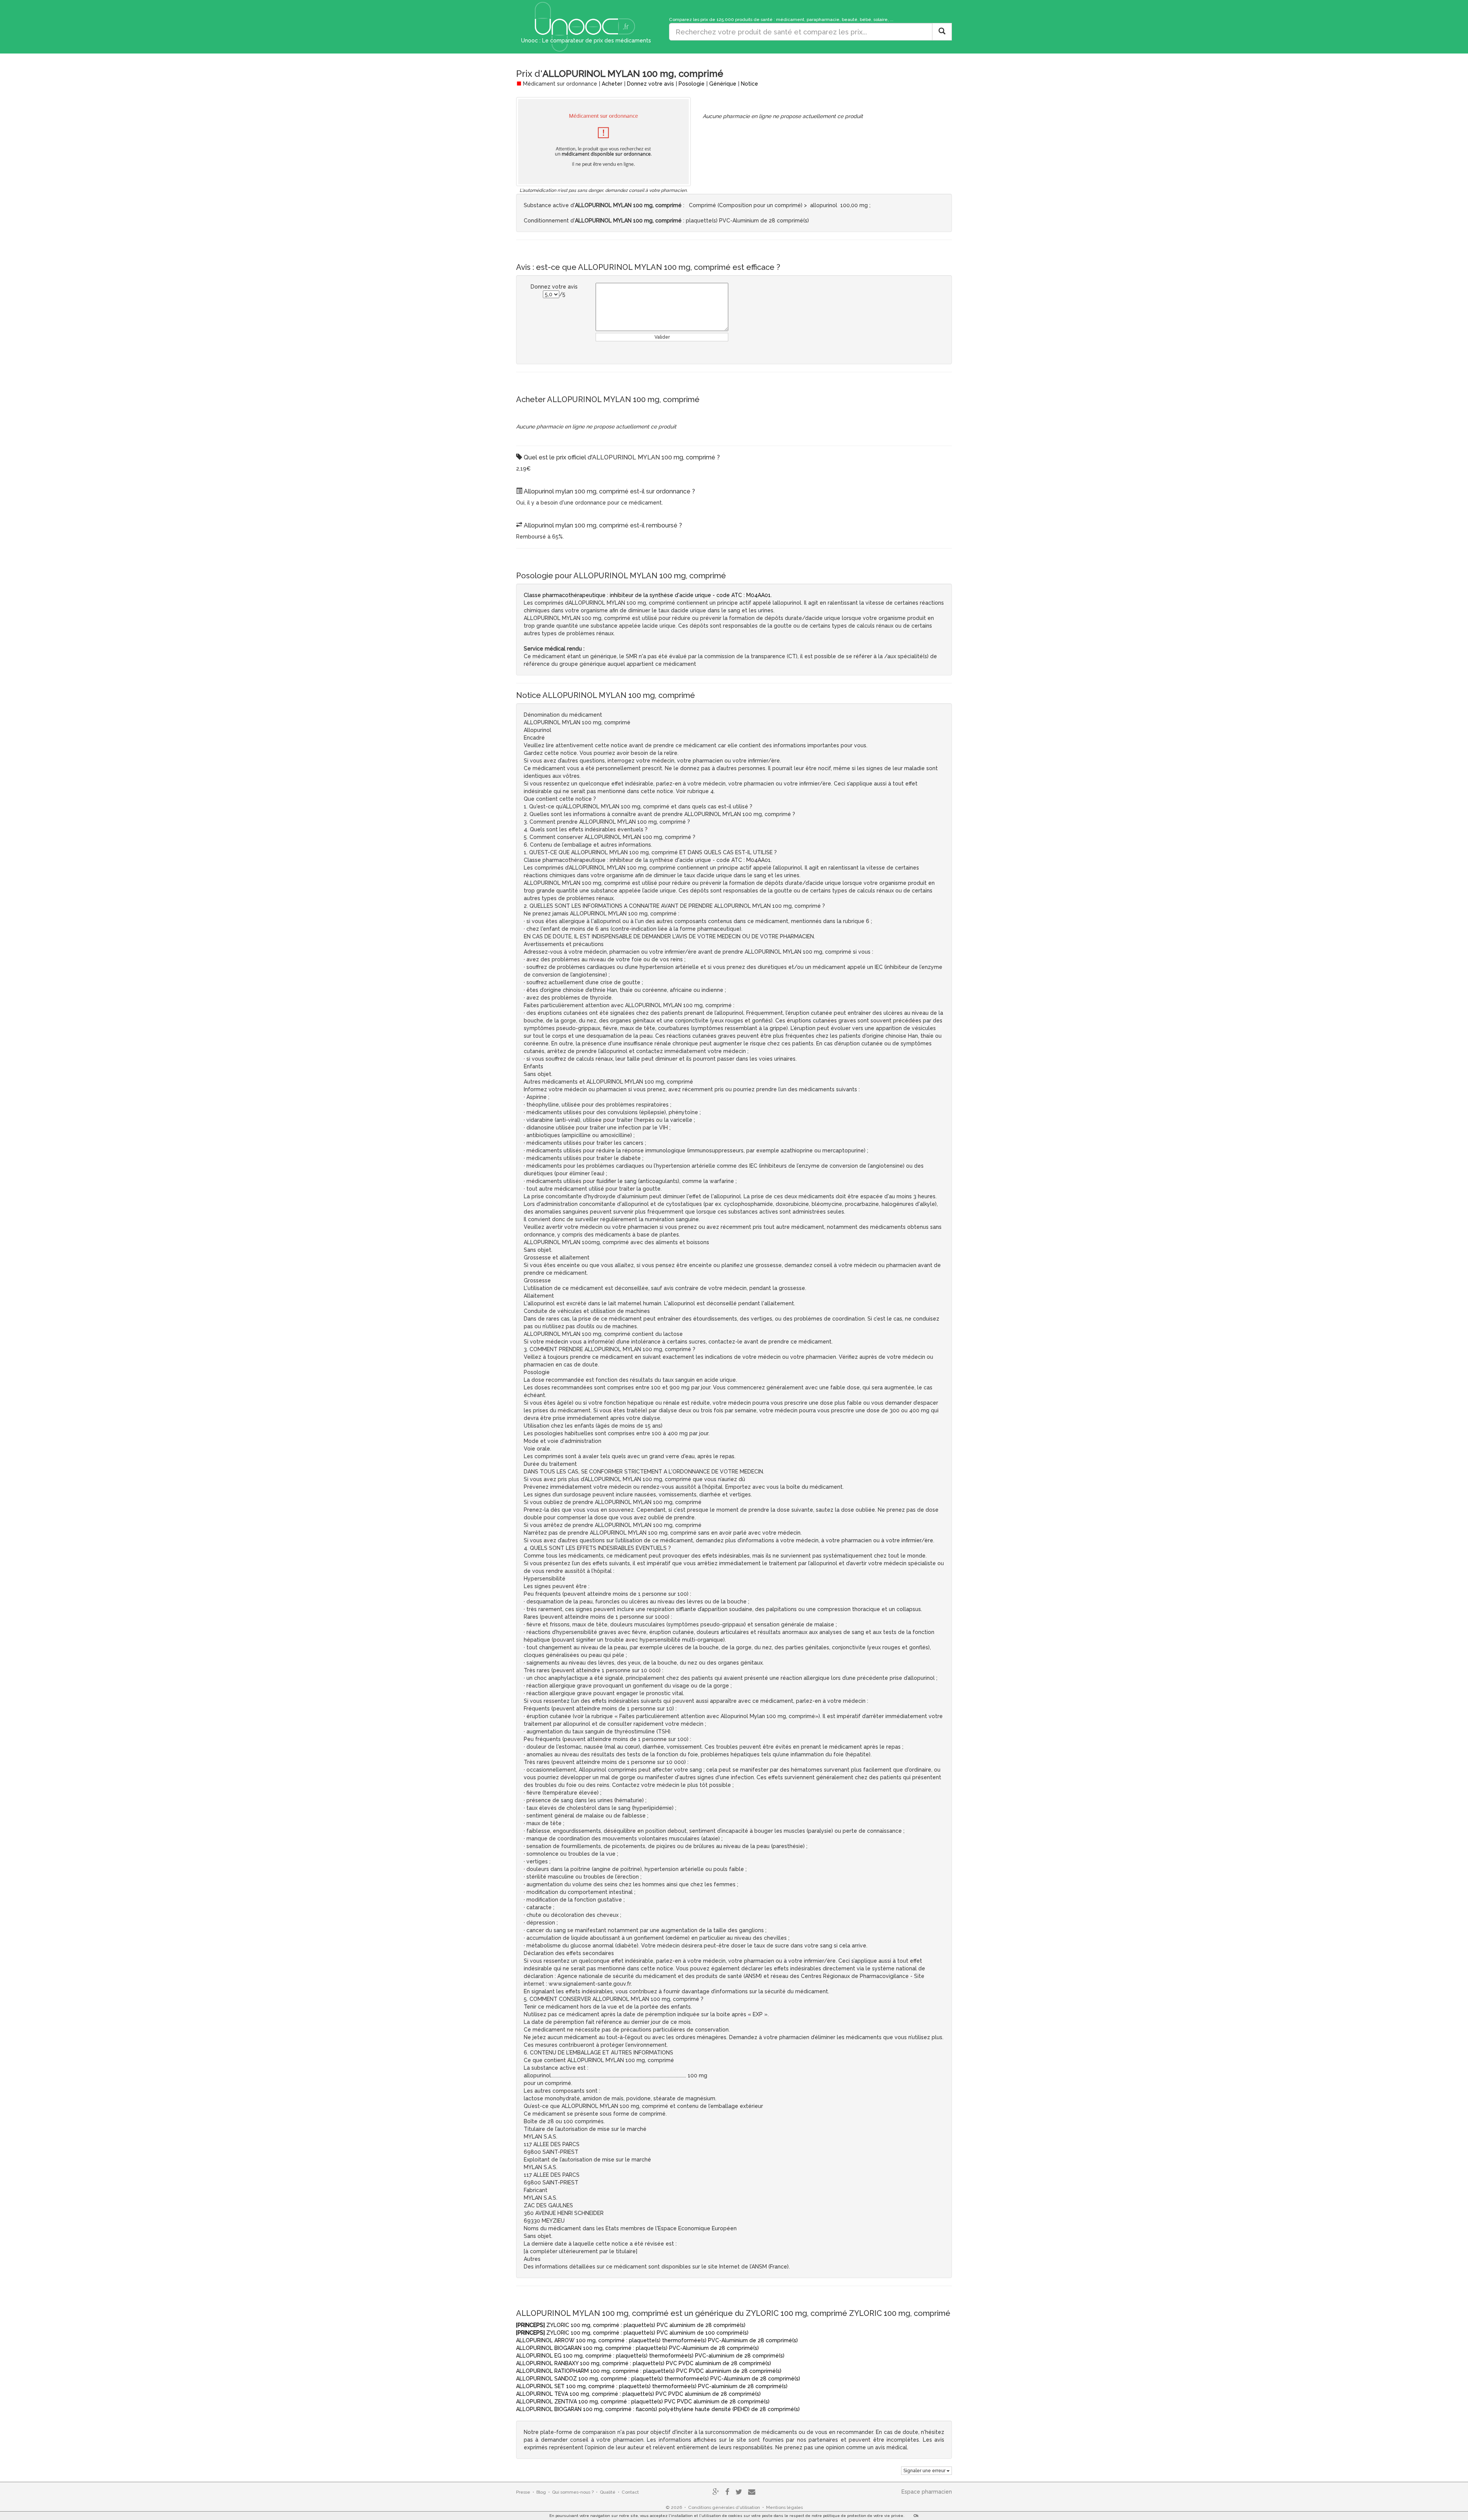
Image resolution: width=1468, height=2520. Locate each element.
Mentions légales (784, 2507)
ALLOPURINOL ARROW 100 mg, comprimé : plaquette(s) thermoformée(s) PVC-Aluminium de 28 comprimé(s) (657, 2340)
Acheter (612, 84)
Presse (523, 2492)
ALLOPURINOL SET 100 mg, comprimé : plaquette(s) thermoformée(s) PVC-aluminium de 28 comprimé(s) (652, 2386)
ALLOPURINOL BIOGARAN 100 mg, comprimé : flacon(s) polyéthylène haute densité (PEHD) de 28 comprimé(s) (658, 2409)
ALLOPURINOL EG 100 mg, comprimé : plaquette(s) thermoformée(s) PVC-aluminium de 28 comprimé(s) (650, 2356)
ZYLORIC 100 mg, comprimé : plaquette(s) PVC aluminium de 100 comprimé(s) (632, 2333)
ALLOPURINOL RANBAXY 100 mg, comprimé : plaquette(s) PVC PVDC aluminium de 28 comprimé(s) (644, 2363)
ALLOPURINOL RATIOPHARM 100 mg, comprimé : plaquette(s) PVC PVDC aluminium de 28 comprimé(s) (649, 2371)
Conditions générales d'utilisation (724, 2507)
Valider (662, 337)
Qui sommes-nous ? (573, 2492)
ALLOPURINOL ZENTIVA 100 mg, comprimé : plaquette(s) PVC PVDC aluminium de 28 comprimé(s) (643, 2402)
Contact (630, 2492)
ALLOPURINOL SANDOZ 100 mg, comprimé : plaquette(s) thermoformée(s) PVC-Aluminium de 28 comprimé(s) (658, 2379)
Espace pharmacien (927, 2492)
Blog (541, 2492)
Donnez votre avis (650, 84)
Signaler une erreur (925, 2471)
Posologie (692, 84)
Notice (749, 84)
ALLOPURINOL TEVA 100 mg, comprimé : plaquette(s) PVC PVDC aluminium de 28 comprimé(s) (638, 2394)
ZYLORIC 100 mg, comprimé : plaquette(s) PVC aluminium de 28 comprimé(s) (631, 2325)
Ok (916, 2516)
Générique (723, 84)
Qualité (608, 2492)
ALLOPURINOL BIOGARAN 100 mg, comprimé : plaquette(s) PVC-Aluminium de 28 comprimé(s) (637, 2348)
